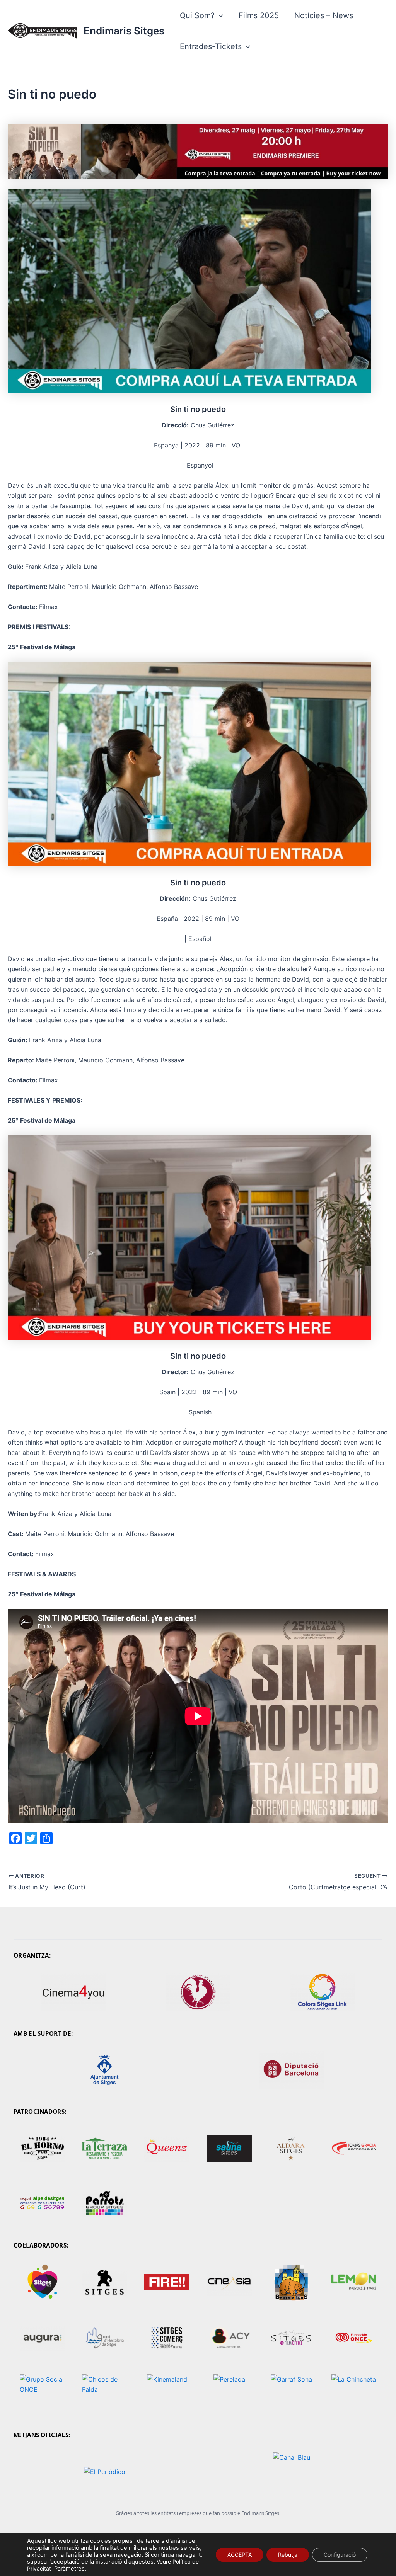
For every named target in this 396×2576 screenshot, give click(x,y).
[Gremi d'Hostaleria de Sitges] (105, 2338)
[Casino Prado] (198, 1992)
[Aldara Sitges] (291, 2148)
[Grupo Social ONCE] (42, 2394)
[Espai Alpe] (42, 2204)
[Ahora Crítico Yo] (229, 2338)
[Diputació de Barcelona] (291, 2070)
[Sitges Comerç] (167, 2338)
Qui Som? (197, 15)
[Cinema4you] (73, 1992)
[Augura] (42, 2338)
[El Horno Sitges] (42, 2148)
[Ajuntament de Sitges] (105, 2070)
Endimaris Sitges (124, 31)
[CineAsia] (229, 2282)
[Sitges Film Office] (291, 2338)
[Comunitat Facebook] (105, 2148)
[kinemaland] (167, 2394)
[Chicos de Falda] (105, 2394)
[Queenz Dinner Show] (167, 2148)
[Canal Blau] (291, 2472)
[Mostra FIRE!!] (167, 2282)
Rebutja (288, 2555)
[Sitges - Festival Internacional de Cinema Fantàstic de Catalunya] (105, 2282)
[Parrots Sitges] (105, 2204)
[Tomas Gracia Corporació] (354, 2148)
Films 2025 (259, 15)
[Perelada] (229, 2394)
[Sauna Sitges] (229, 2148)
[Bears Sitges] (291, 2282)
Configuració (340, 2555)
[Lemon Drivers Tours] (354, 2282)
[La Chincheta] (354, 2394)
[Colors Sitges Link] (323, 1992)
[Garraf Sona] (291, 2394)
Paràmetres (69, 2569)
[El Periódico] (105, 2472)
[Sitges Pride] (42, 2282)
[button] (219, 15)
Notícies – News (324, 15)
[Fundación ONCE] (354, 2338)
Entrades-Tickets (211, 46)
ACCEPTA (240, 2555)
